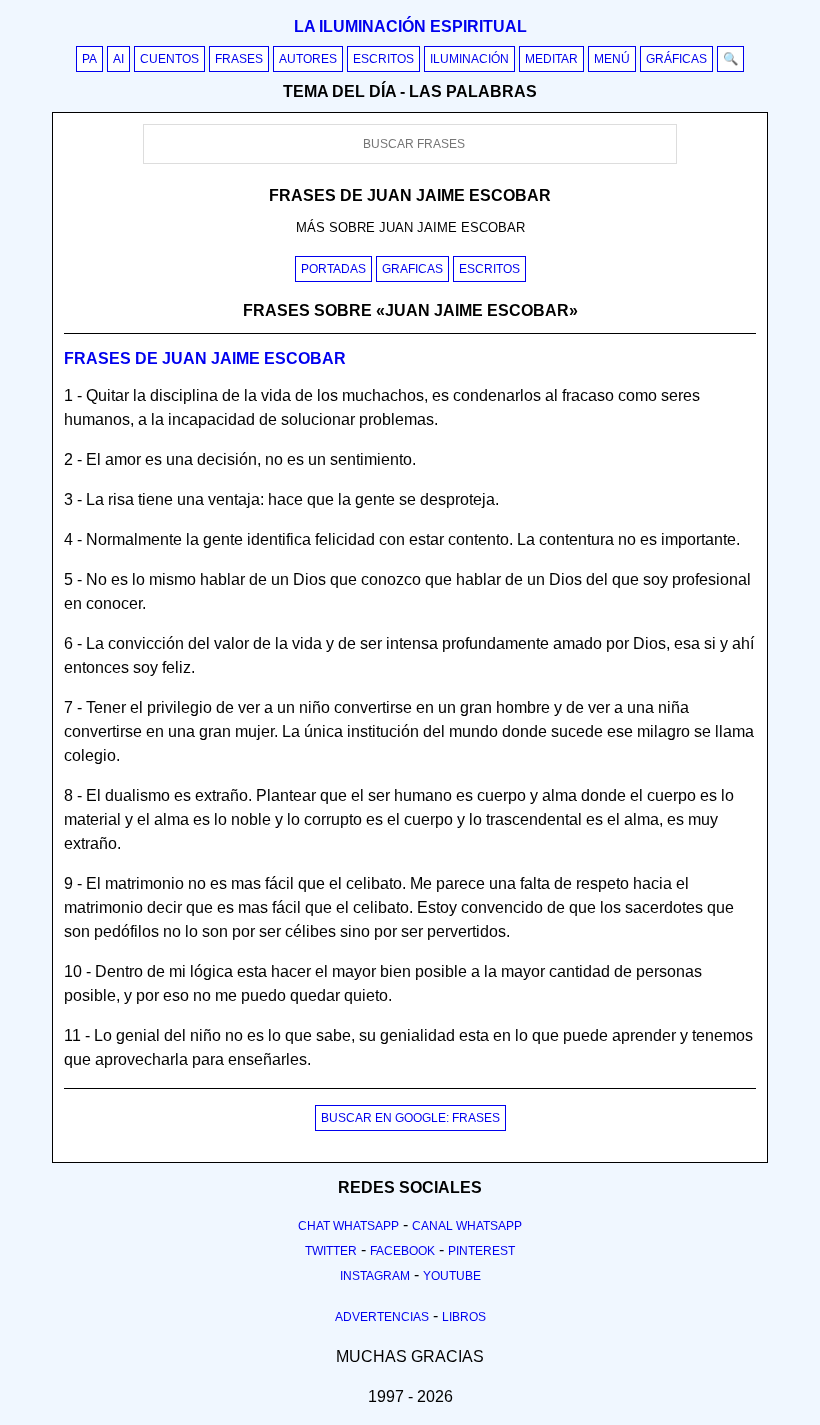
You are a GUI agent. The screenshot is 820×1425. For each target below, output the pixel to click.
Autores (308, 59)
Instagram (375, 1276)
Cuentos (169, 59)
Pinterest (481, 1251)
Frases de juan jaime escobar (205, 358)
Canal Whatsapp (467, 1226)
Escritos (383, 59)
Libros (464, 1317)
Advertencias (382, 1317)
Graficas (412, 269)
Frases (239, 59)
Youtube (452, 1276)
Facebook (402, 1251)
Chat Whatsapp (348, 1226)
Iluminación (469, 59)
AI (118, 59)
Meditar (551, 59)
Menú (612, 59)
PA (89, 59)
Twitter (331, 1251)
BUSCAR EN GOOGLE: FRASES (410, 1118)
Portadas (333, 269)
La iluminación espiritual (410, 26)
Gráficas (676, 59)
